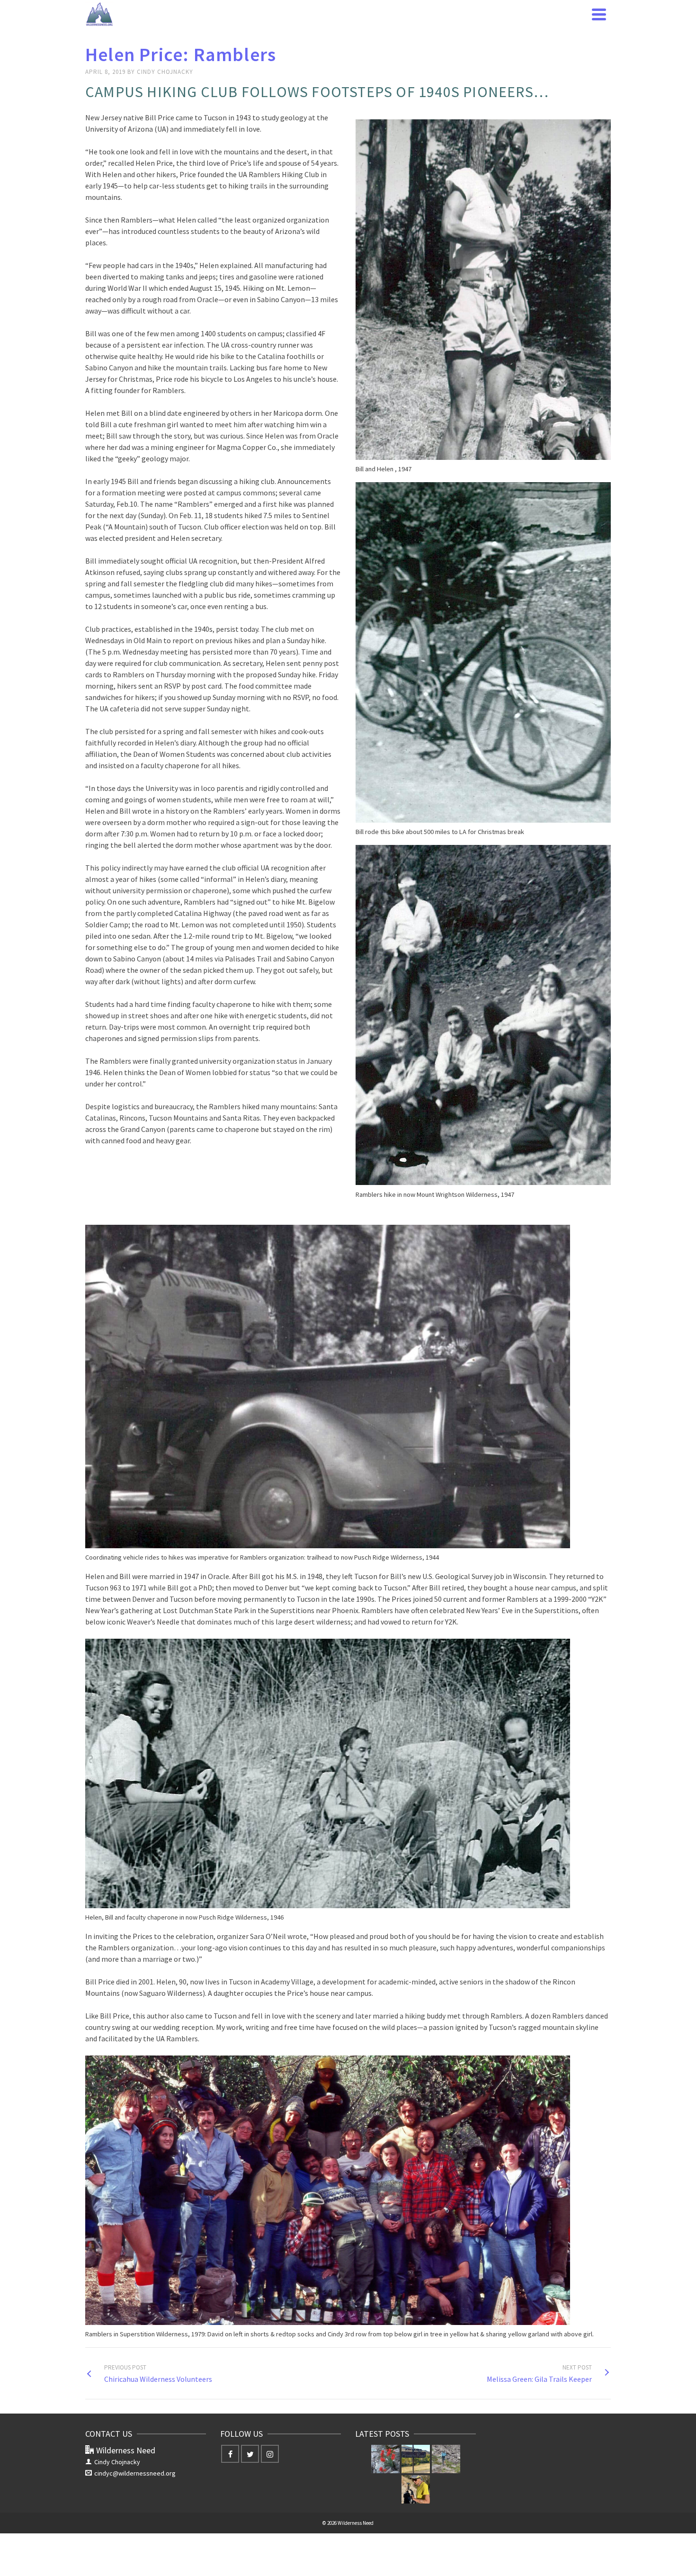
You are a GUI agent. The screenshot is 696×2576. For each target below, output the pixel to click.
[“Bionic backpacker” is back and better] (446, 2459)
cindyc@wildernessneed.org (135, 2473)
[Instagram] (270, 2454)
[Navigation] (599, 14)
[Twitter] (250, 2454)
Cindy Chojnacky (165, 72)
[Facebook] (230, 2454)
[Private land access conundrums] (416, 2459)
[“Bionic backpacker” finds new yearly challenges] (416, 2489)
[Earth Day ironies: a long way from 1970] (385, 2459)
